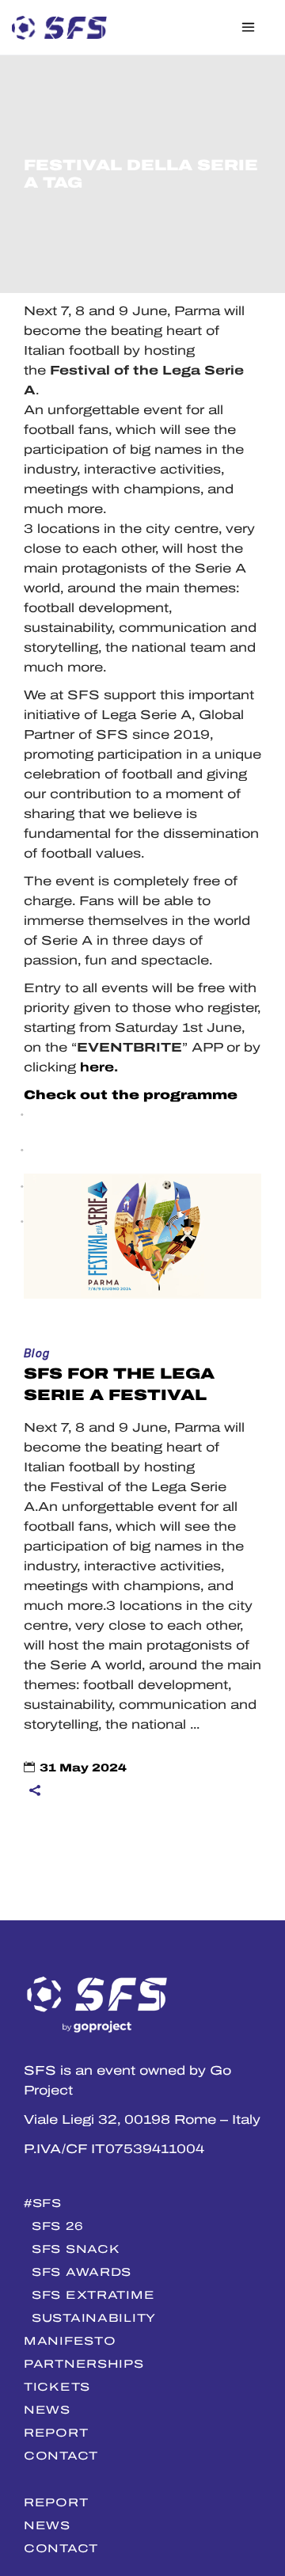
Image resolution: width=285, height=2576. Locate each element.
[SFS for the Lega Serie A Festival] (142, 1236)
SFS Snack (76, 2249)
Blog (37, 1354)
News (47, 2410)
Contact (61, 2456)
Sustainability (94, 2318)
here (97, 1067)
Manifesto (70, 2341)
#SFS (43, 2203)
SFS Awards (82, 2272)
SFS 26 (57, 2226)
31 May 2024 (83, 1768)
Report (56, 2433)
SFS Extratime (93, 2295)
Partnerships (84, 2364)
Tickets (57, 2387)
